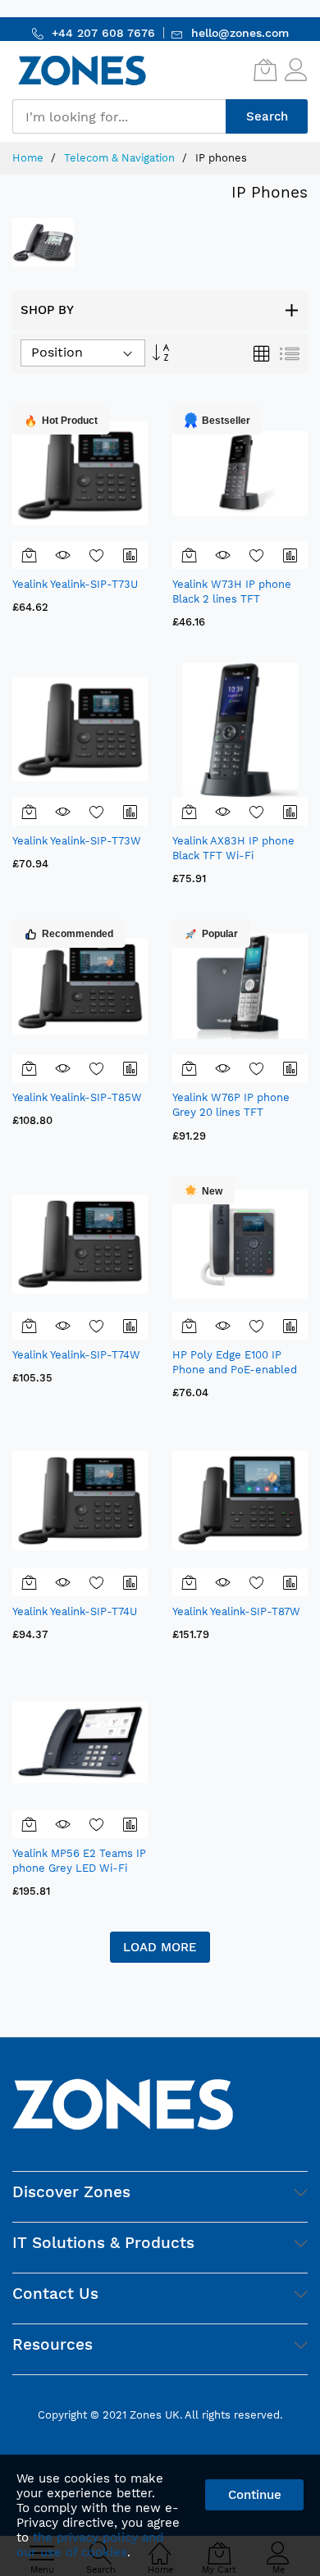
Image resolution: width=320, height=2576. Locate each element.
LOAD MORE (160, 1947)
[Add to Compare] (131, 555)
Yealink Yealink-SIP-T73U (75, 584)
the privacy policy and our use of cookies (90, 2545)
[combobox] (119, 116)
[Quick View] (63, 555)
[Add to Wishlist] (97, 555)
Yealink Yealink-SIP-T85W (77, 1097)
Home (30, 158)
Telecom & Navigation (121, 158)
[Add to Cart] (29, 555)
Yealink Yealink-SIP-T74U (75, 1611)
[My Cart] (265, 70)
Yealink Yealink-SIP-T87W (236, 1611)
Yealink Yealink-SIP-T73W (77, 841)
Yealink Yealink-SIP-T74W (76, 1355)
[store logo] (82, 70)
